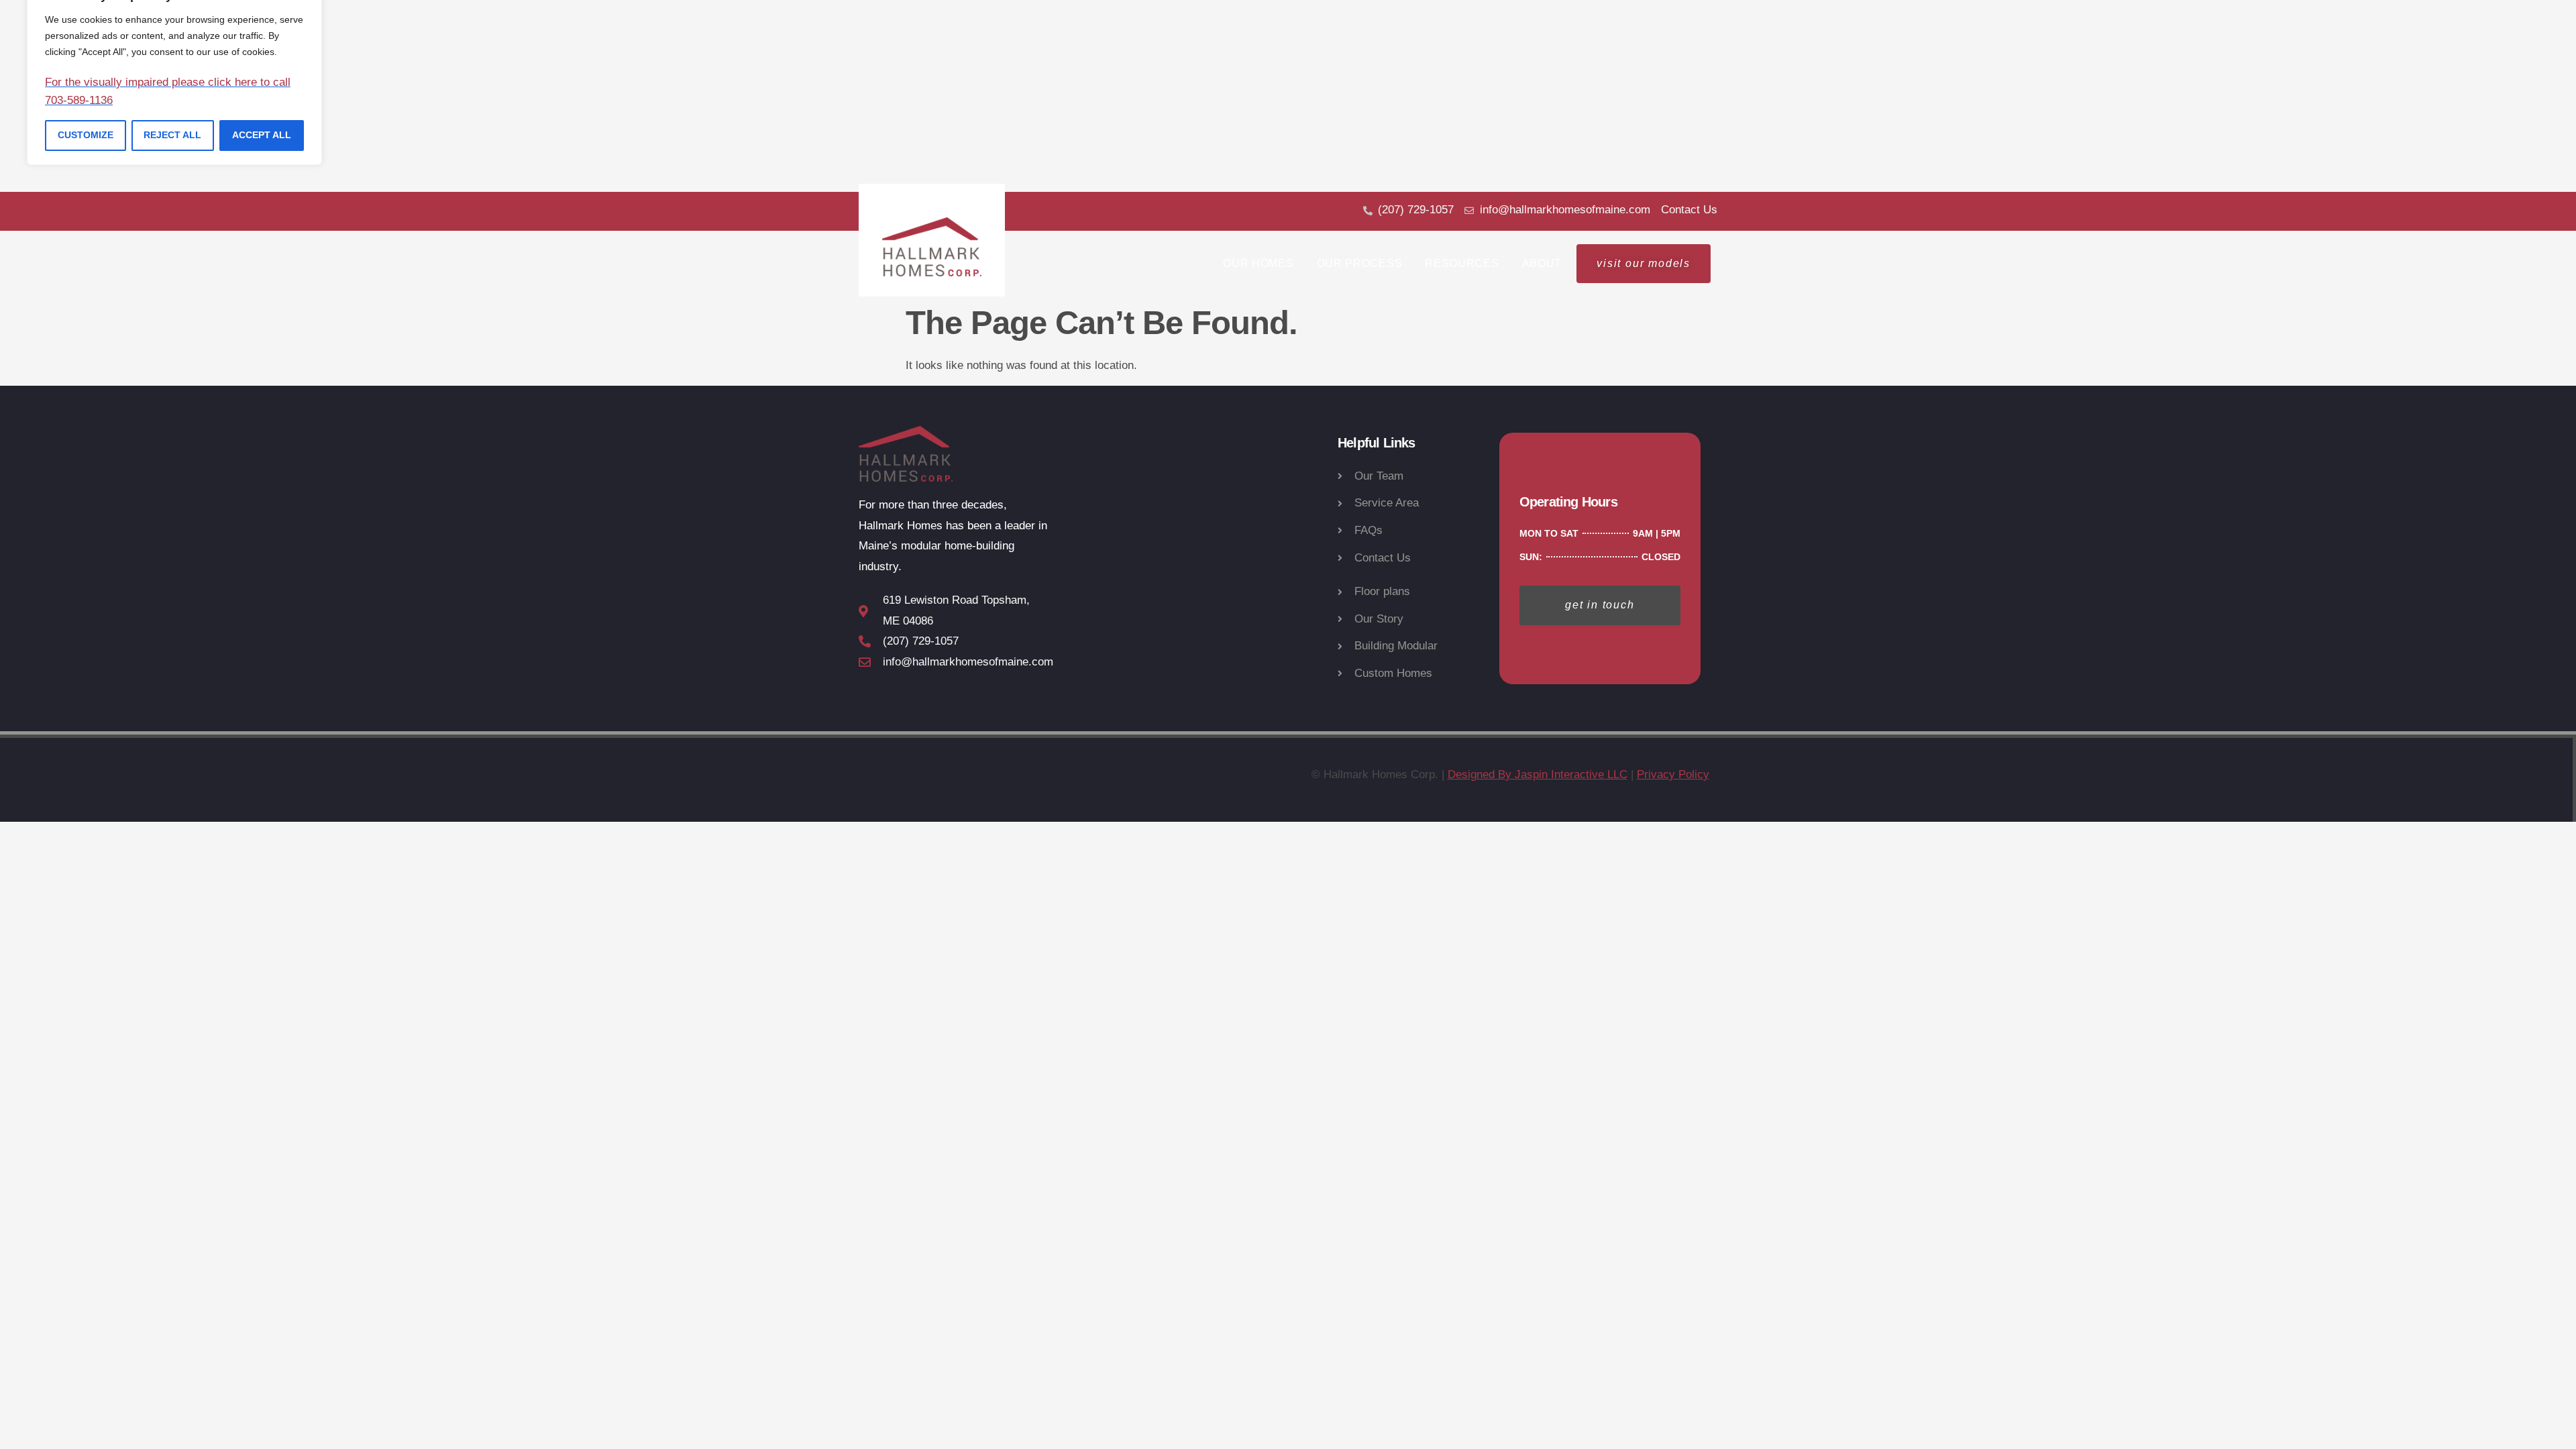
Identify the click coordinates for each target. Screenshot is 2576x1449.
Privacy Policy (1673, 774)
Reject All (172, 135)
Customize (86, 135)
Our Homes (1258, 263)
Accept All (262, 135)
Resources (1462, 263)
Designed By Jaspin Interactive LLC (1538, 774)
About (1542, 263)
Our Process (1360, 263)
